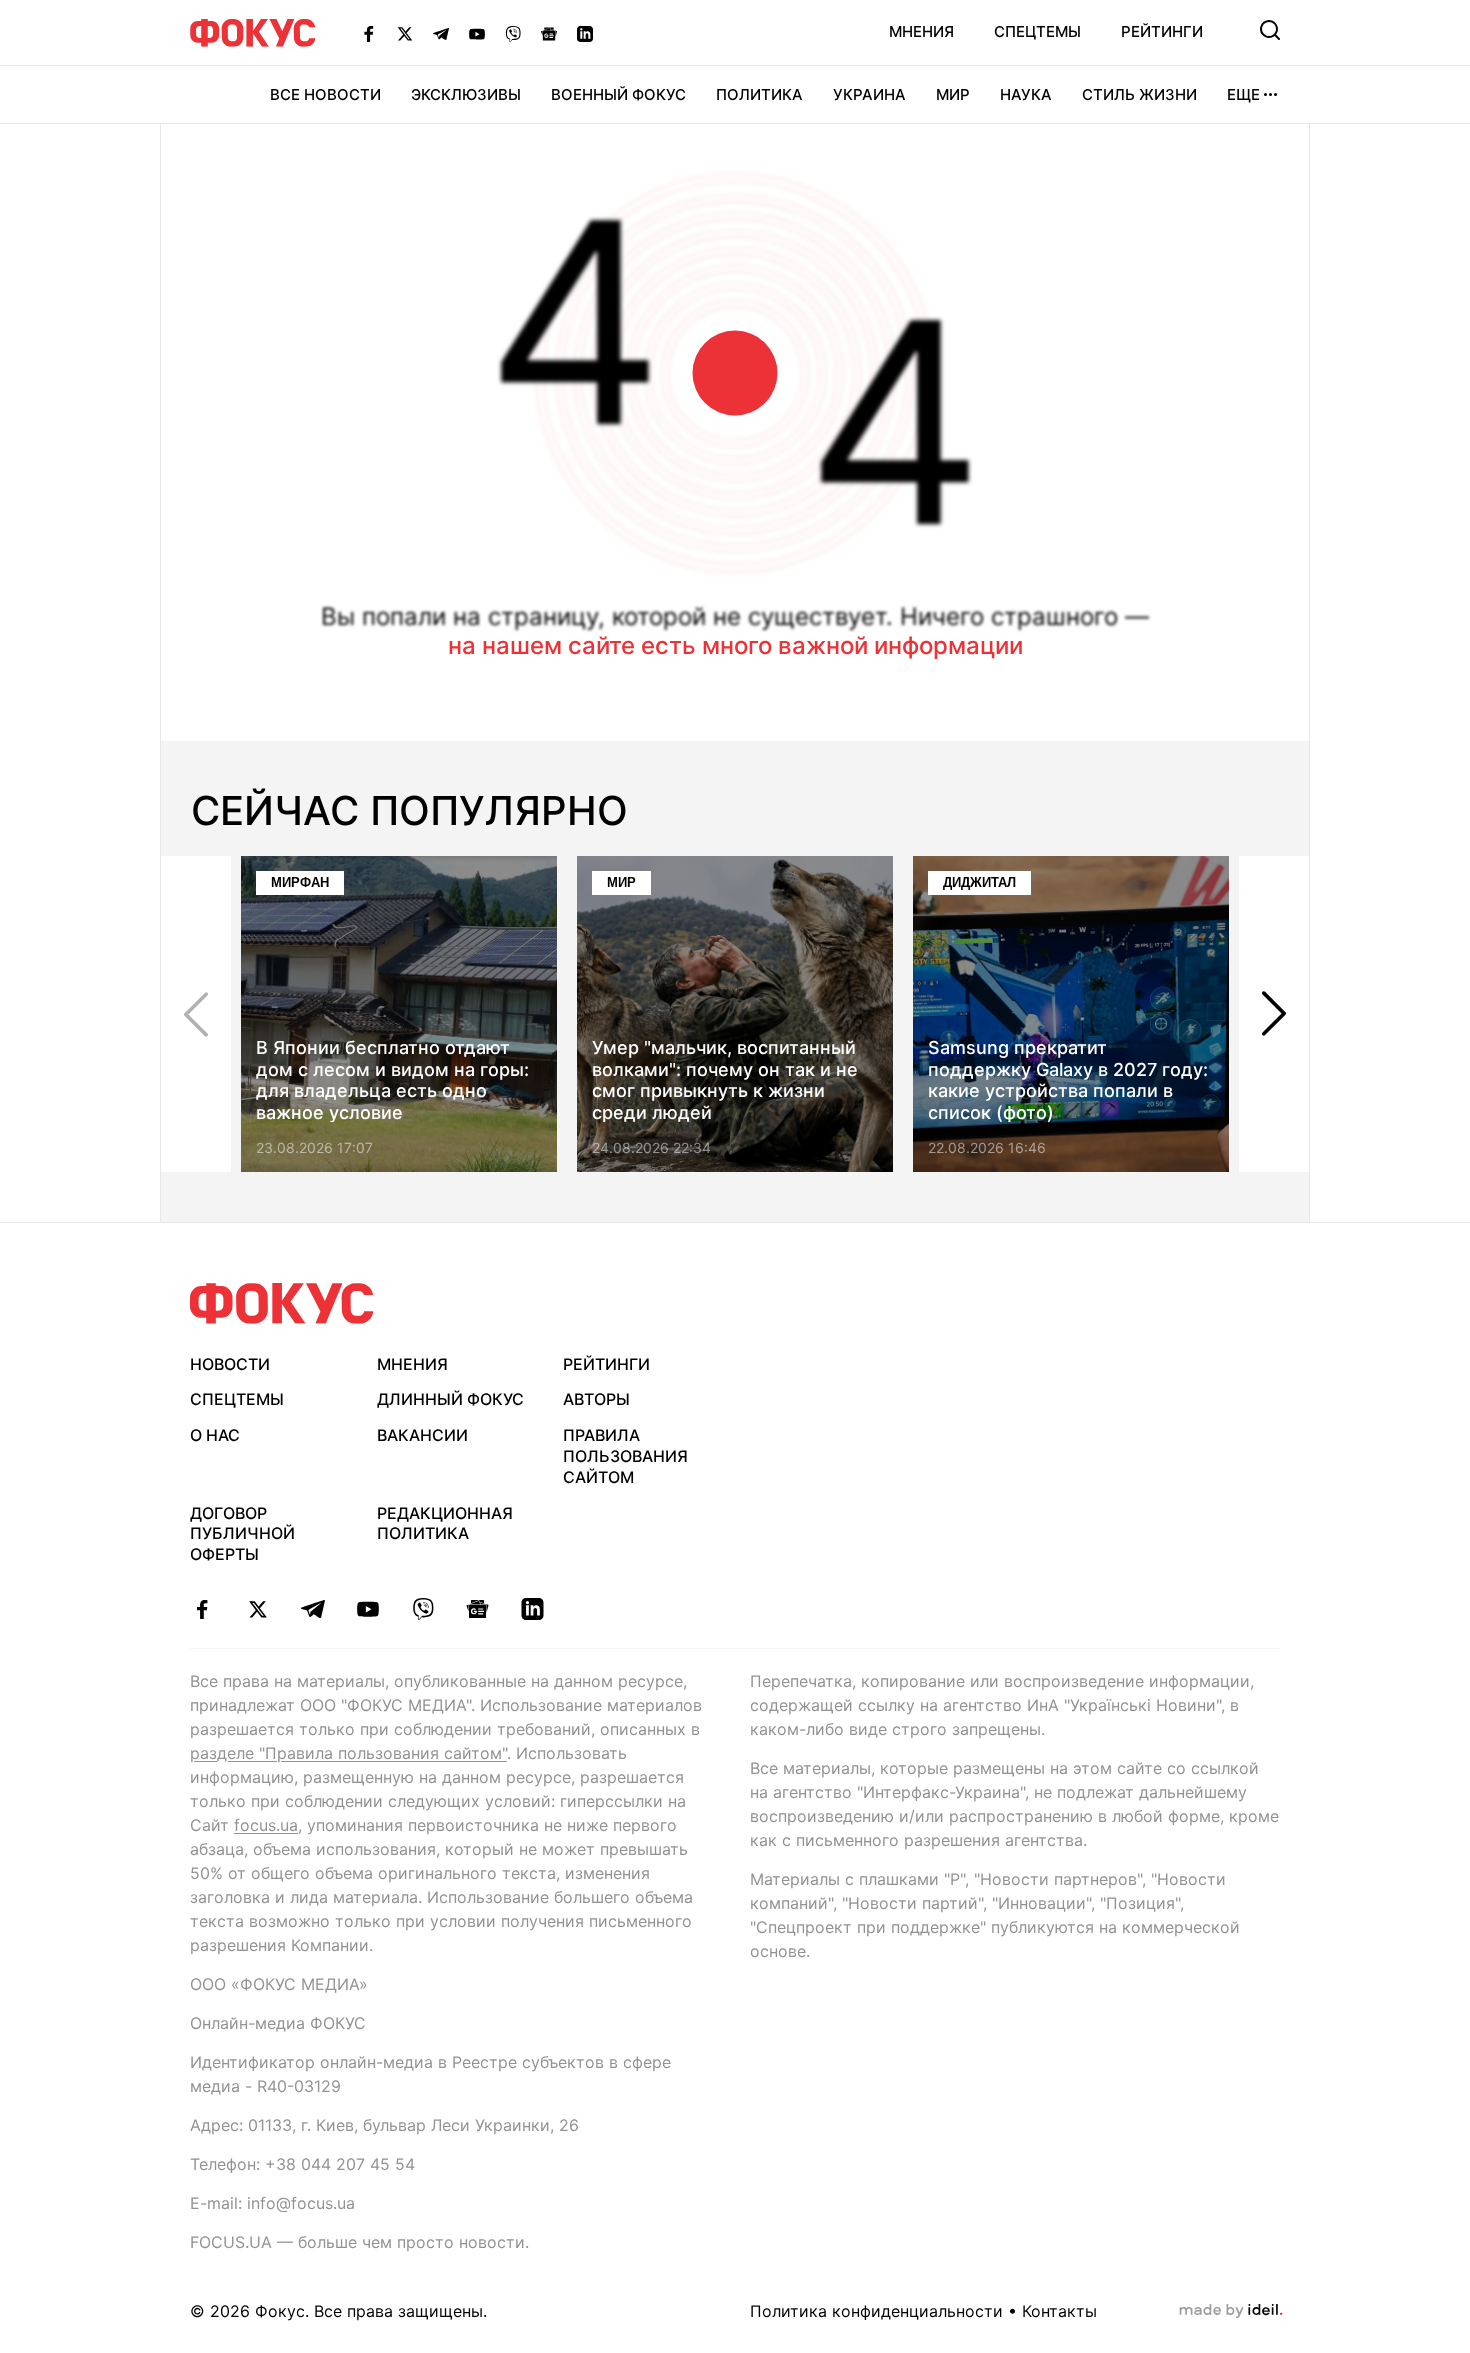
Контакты (1059, 2311)
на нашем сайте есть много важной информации (735, 645)
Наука (1026, 94)
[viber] (422, 1609)
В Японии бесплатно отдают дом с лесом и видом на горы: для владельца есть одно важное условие (392, 1080)
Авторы (596, 1399)
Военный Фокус (618, 94)
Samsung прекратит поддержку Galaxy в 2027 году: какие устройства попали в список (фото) (1068, 1080)
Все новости (325, 94)
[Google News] (549, 33)
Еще (1243, 94)
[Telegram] (441, 33)
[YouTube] (477, 33)
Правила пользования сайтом (625, 1456)
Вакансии (422, 1435)
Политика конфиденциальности (876, 2311)
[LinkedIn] (585, 33)
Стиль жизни (1139, 94)
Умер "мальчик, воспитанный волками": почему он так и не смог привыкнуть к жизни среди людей (725, 1080)
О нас (215, 1435)
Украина (869, 94)
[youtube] (367, 1609)
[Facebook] (369, 33)
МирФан (300, 882)
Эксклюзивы (466, 94)
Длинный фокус (450, 1399)
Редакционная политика (445, 1523)
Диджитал (979, 882)
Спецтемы (1037, 31)
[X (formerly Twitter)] (405, 33)
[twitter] (257, 1609)
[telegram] (312, 1609)
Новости (230, 1364)
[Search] (1270, 30)
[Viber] (513, 33)
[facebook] (202, 1609)
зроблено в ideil (1231, 2311)
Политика (759, 94)
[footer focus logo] (282, 1303)
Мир (953, 94)
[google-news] (477, 1609)
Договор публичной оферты (242, 1534)
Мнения (921, 31)
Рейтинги (1162, 31)
